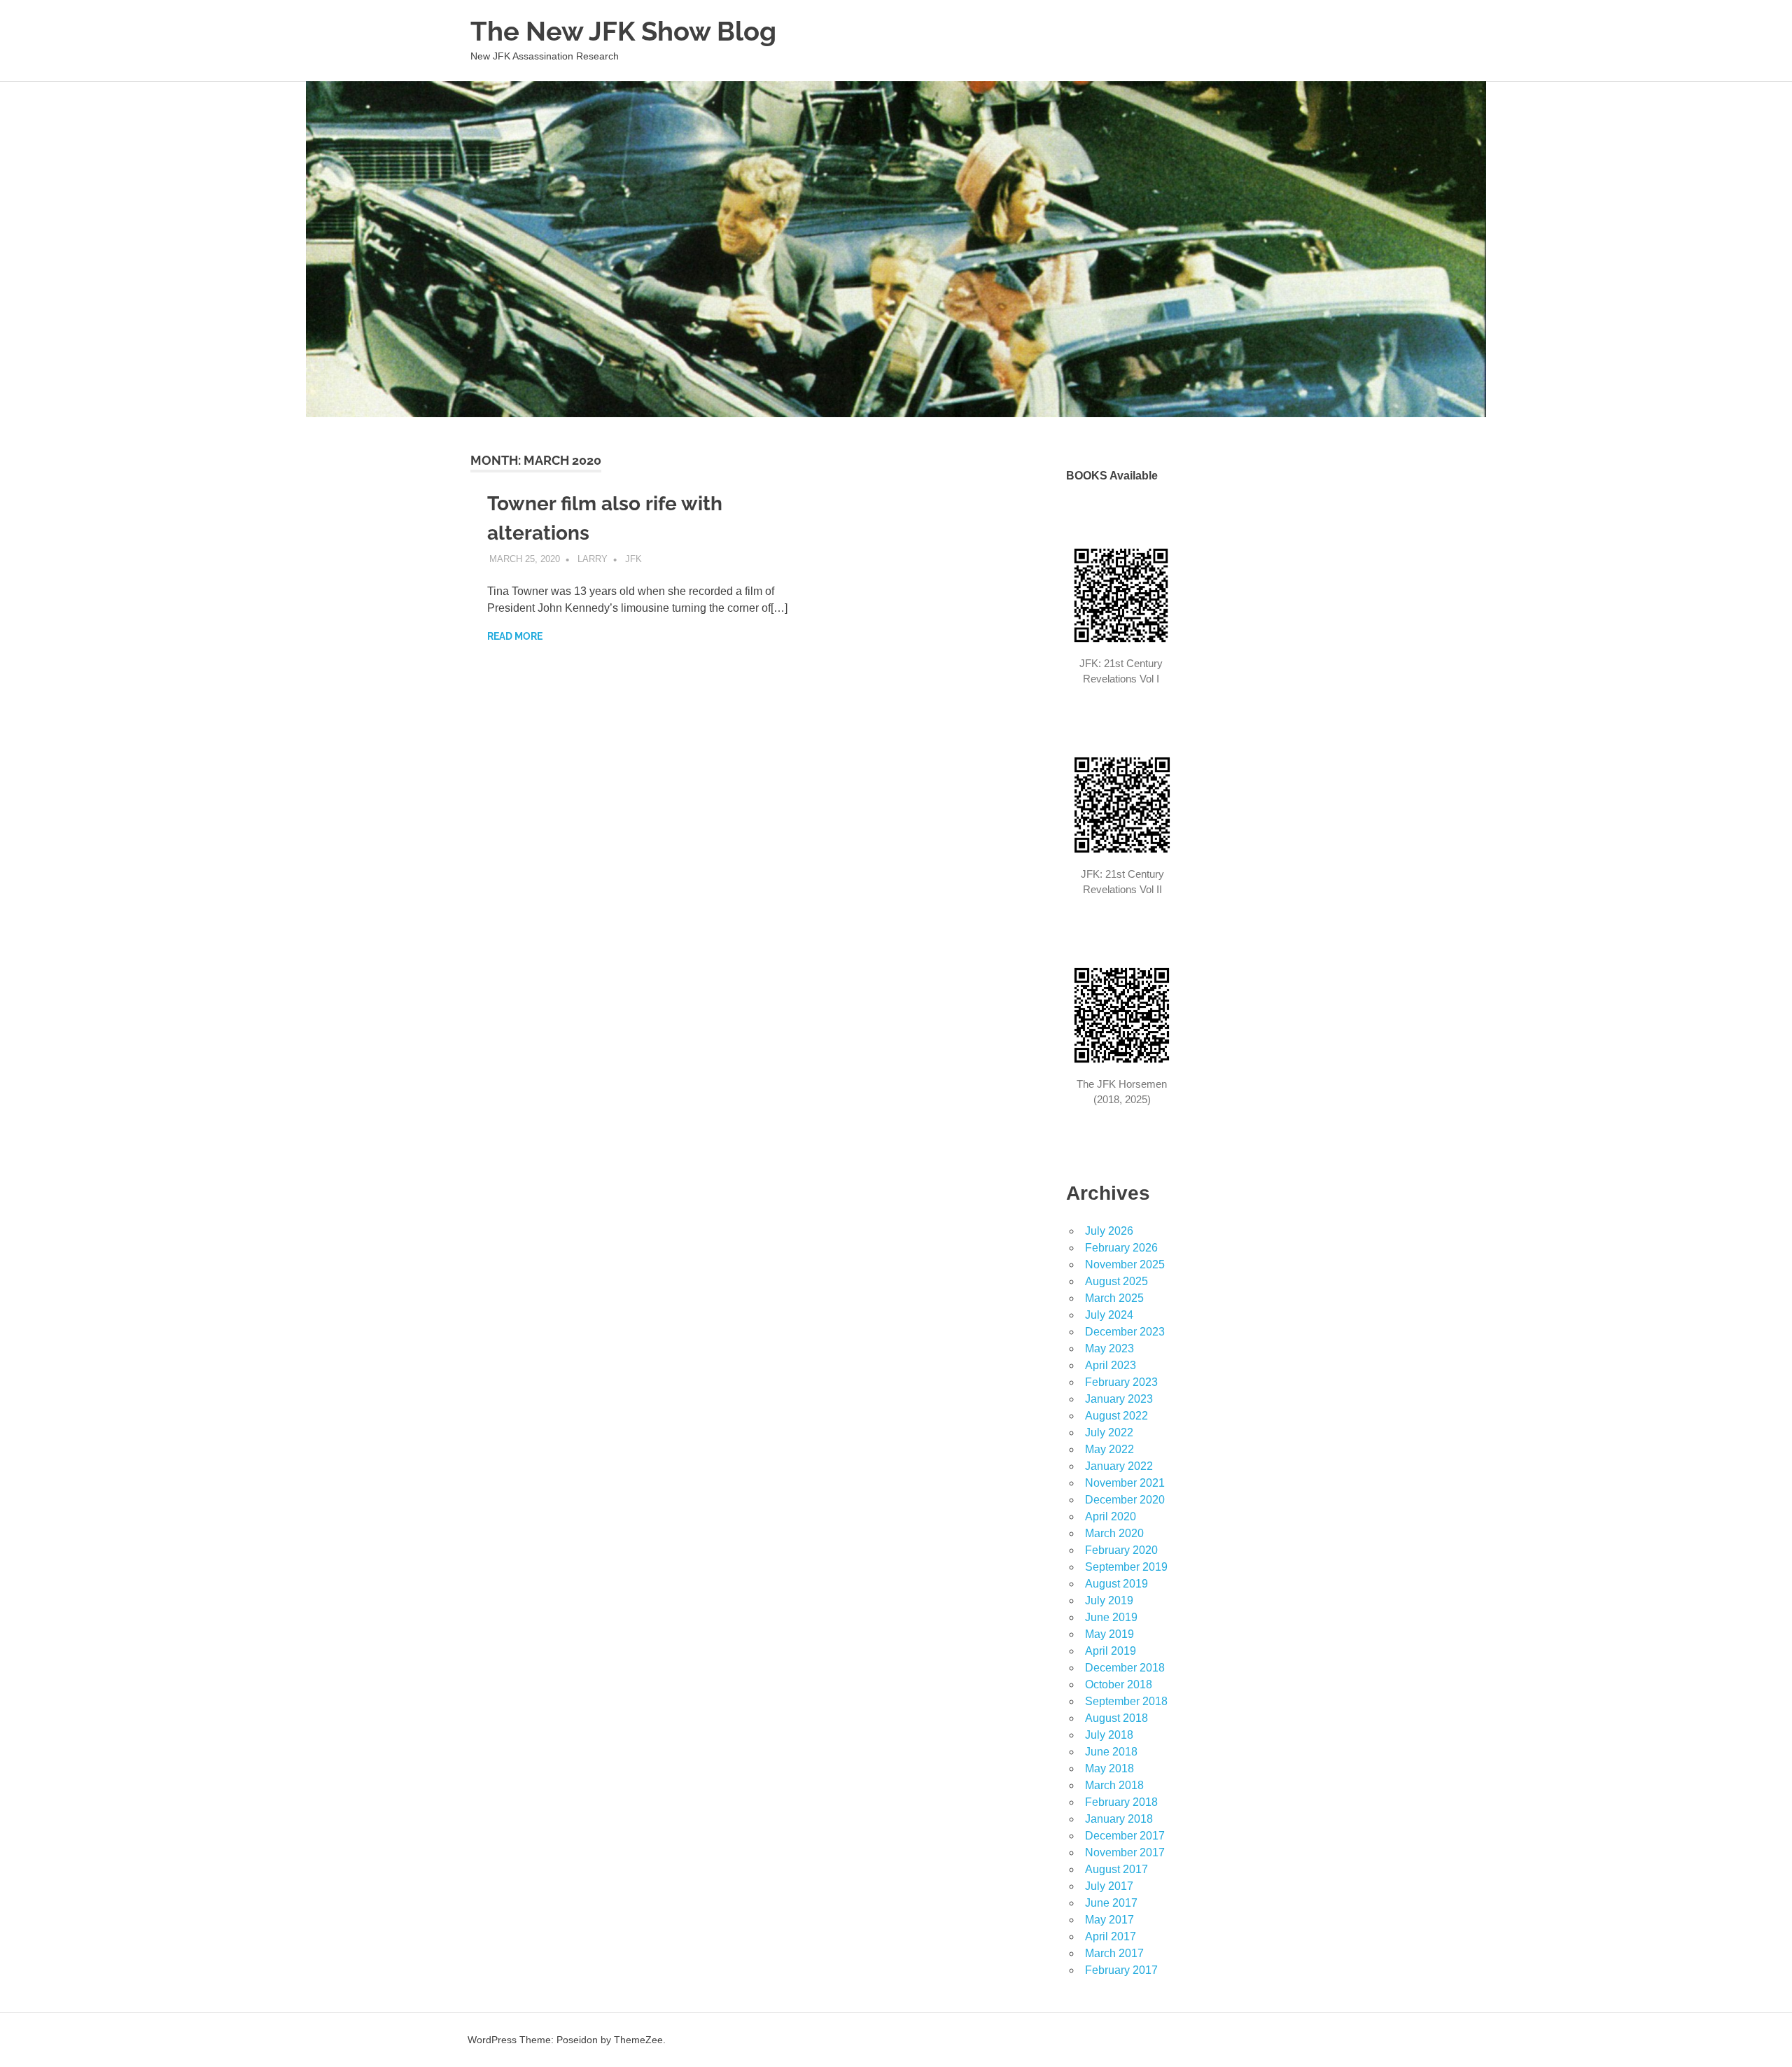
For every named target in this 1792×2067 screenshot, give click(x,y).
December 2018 (1125, 1668)
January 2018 (1119, 1819)
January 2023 (1119, 1399)
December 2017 (1125, 1836)
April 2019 (1111, 1651)
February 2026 (1121, 1248)
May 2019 (1109, 1634)
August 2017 (1116, 1869)
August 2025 (1116, 1281)
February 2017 (1121, 1970)
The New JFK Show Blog (623, 31)
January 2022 (1119, 1466)
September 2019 (1126, 1567)
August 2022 (1116, 1416)
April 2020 (1111, 1516)
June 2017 (1111, 1903)
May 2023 (1109, 1348)
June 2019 (1111, 1617)
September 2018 (1126, 1701)
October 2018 (1119, 1684)
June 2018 (1111, 1752)
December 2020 (1125, 1500)
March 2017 (1114, 1953)
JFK (633, 559)
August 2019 (1116, 1584)
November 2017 (1125, 1852)
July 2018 (1109, 1735)
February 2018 (1121, 1802)
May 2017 (1109, 1920)
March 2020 (1114, 1533)
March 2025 (1114, 1298)
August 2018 (1116, 1718)
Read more (515, 636)
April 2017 (1111, 1936)
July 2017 (1109, 1886)
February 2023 (1121, 1382)
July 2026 (1109, 1231)
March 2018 (1114, 1785)
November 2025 (1125, 1264)
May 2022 (1109, 1449)
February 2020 (1121, 1550)
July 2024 (1109, 1315)
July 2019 (1109, 1600)
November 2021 (1125, 1483)
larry (593, 559)
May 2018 (1109, 1768)
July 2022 (1109, 1432)
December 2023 (1125, 1332)
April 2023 (1111, 1365)
